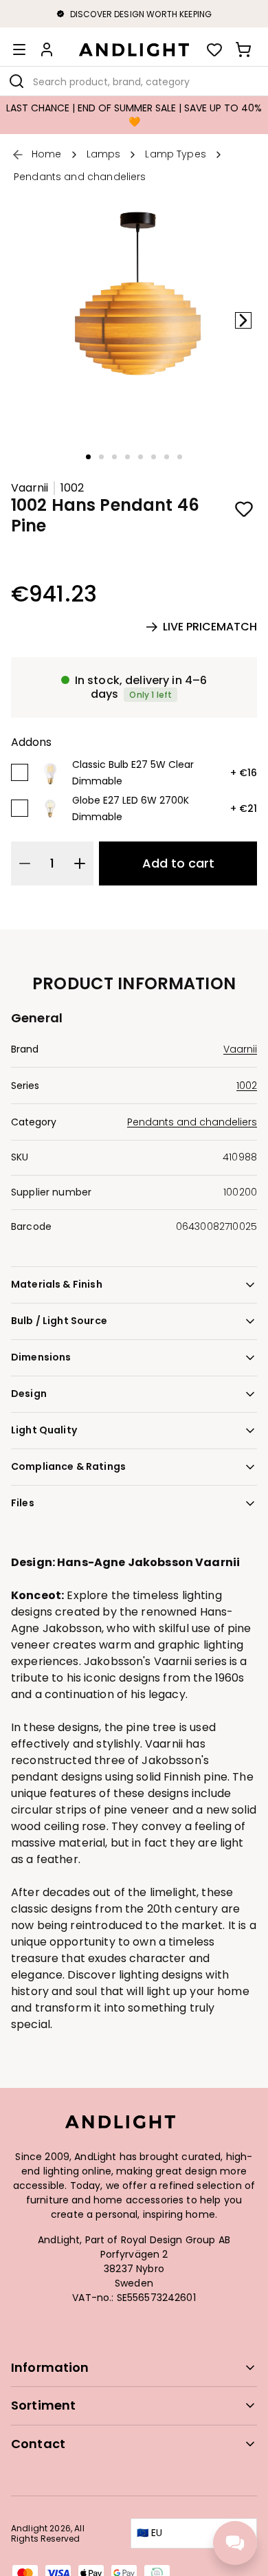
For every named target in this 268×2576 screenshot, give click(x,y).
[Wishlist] (214, 49)
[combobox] (134, 81)
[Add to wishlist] (244, 509)
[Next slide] (243, 320)
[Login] (47, 49)
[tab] (88, 457)
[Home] (134, 49)
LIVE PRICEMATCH (210, 627)
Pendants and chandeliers (192, 1122)
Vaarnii (30, 488)
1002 (72, 488)
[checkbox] (20, 772)
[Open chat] (235, 2543)
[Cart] (243, 49)
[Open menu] (19, 49)
